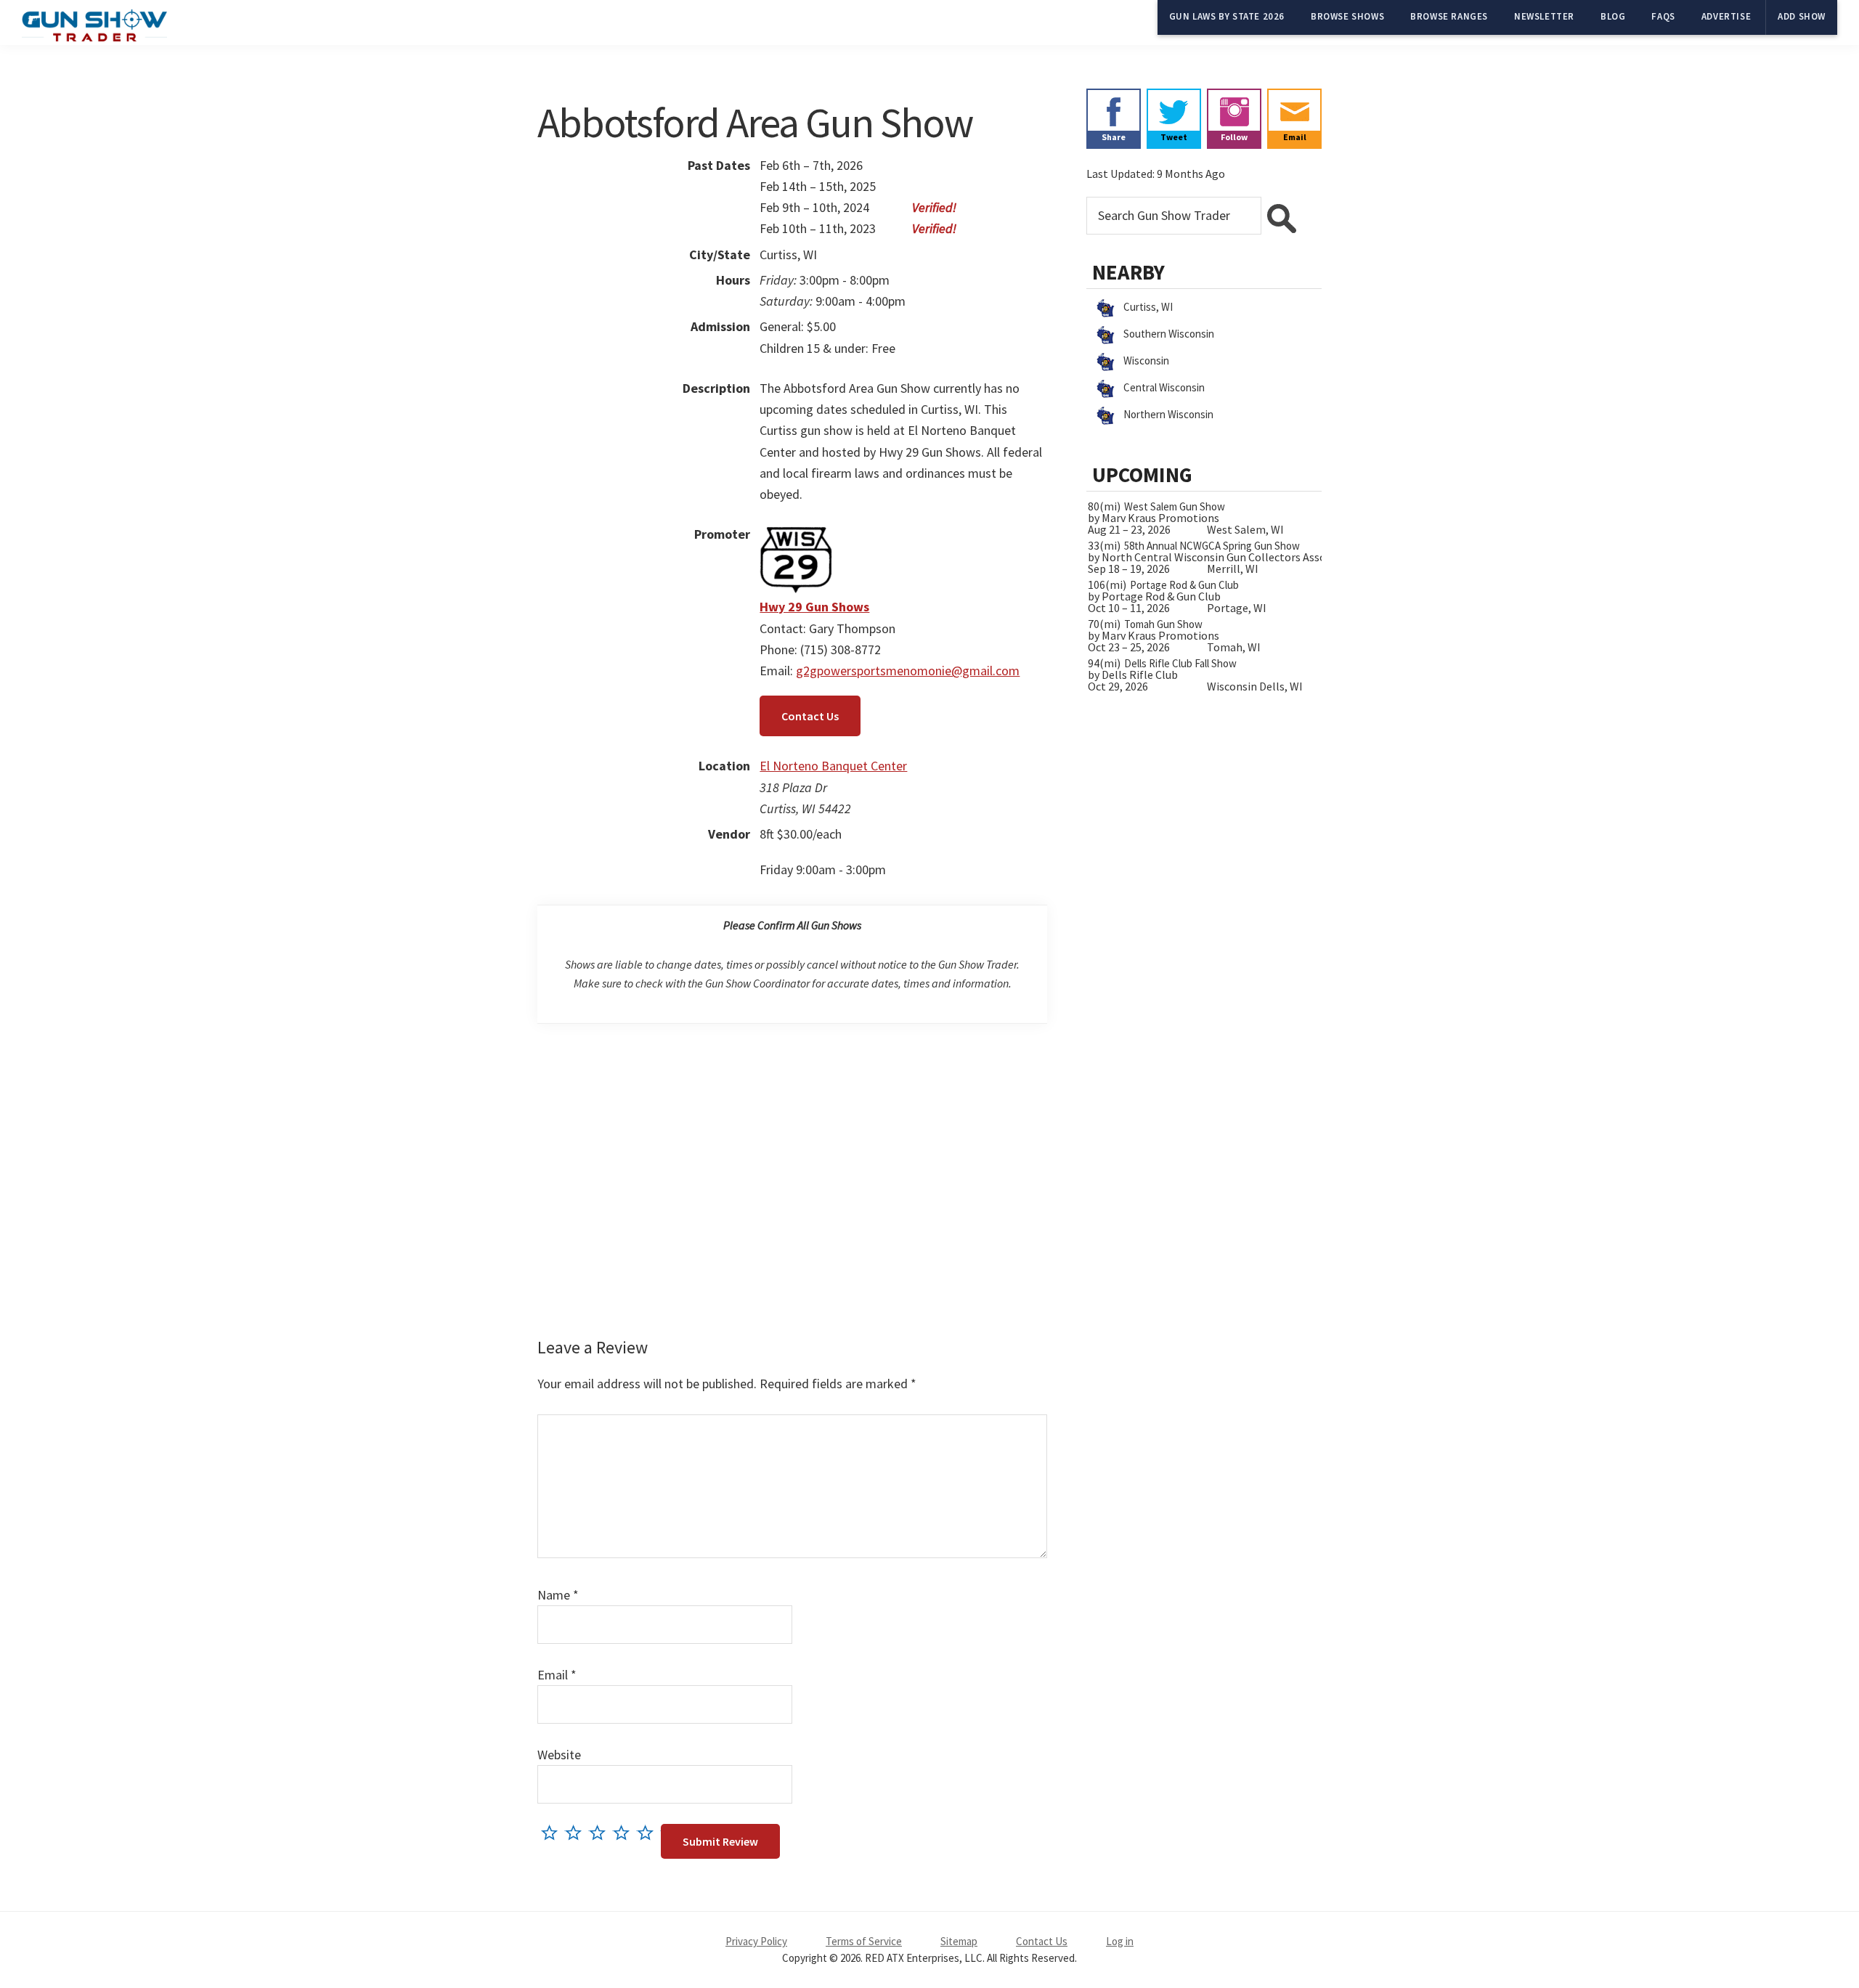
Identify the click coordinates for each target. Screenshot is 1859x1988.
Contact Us (810, 716)
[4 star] (625, 1832)
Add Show (1802, 16)
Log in (1120, 1941)
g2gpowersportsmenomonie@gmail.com (908, 671)
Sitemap (959, 1941)
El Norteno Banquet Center (833, 766)
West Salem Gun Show (1175, 506)
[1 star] (553, 1832)
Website (559, 1755)
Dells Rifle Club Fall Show (1180, 663)
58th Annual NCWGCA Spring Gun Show (1212, 546)
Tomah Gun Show (1163, 624)
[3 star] (601, 1832)
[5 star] (649, 1832)
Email (557, 1675)
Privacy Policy (756, 1941)
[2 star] (577, 1832)
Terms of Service (864, 1941)
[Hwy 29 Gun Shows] (796, 534)
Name (558, 1595)
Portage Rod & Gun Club (1184, 585)
